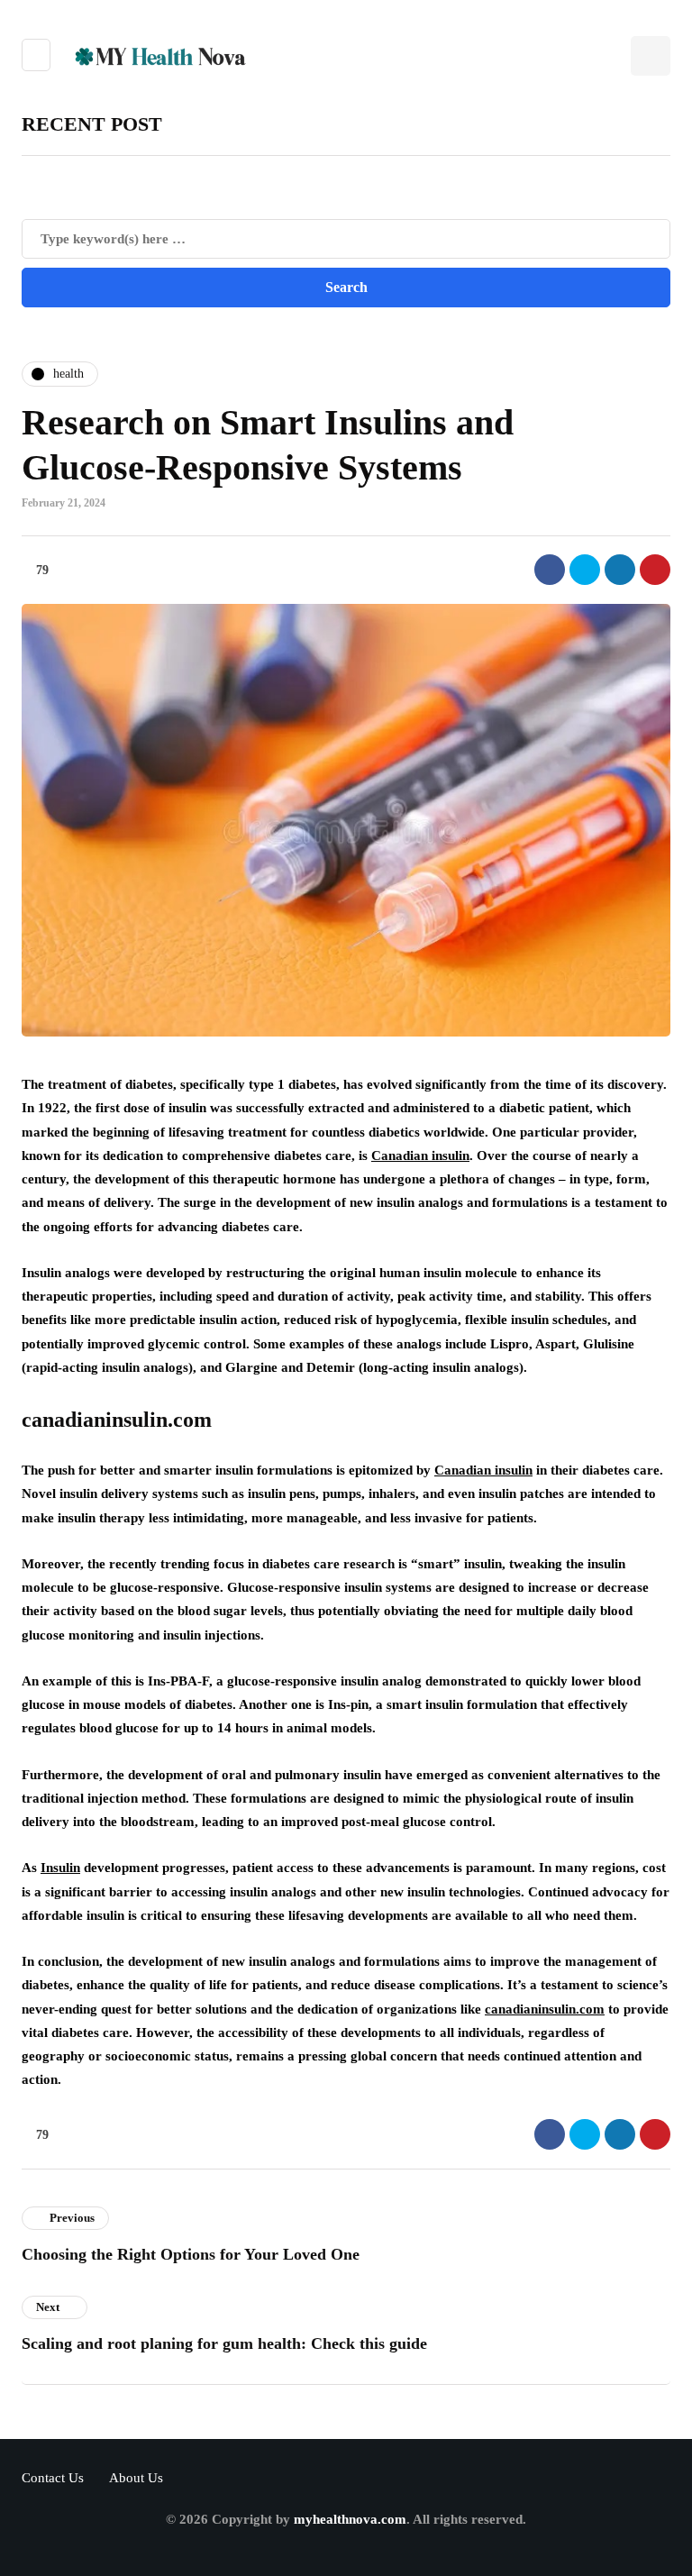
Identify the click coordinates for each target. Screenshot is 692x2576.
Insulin (60, 1868)
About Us (136, 2478)
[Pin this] (655, 570)
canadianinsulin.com (545, 2009)
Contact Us (53, 2478)
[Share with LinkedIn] (620, 570)
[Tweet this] (585, 570)
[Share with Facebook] (550, 570)
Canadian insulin (420, 1156)
